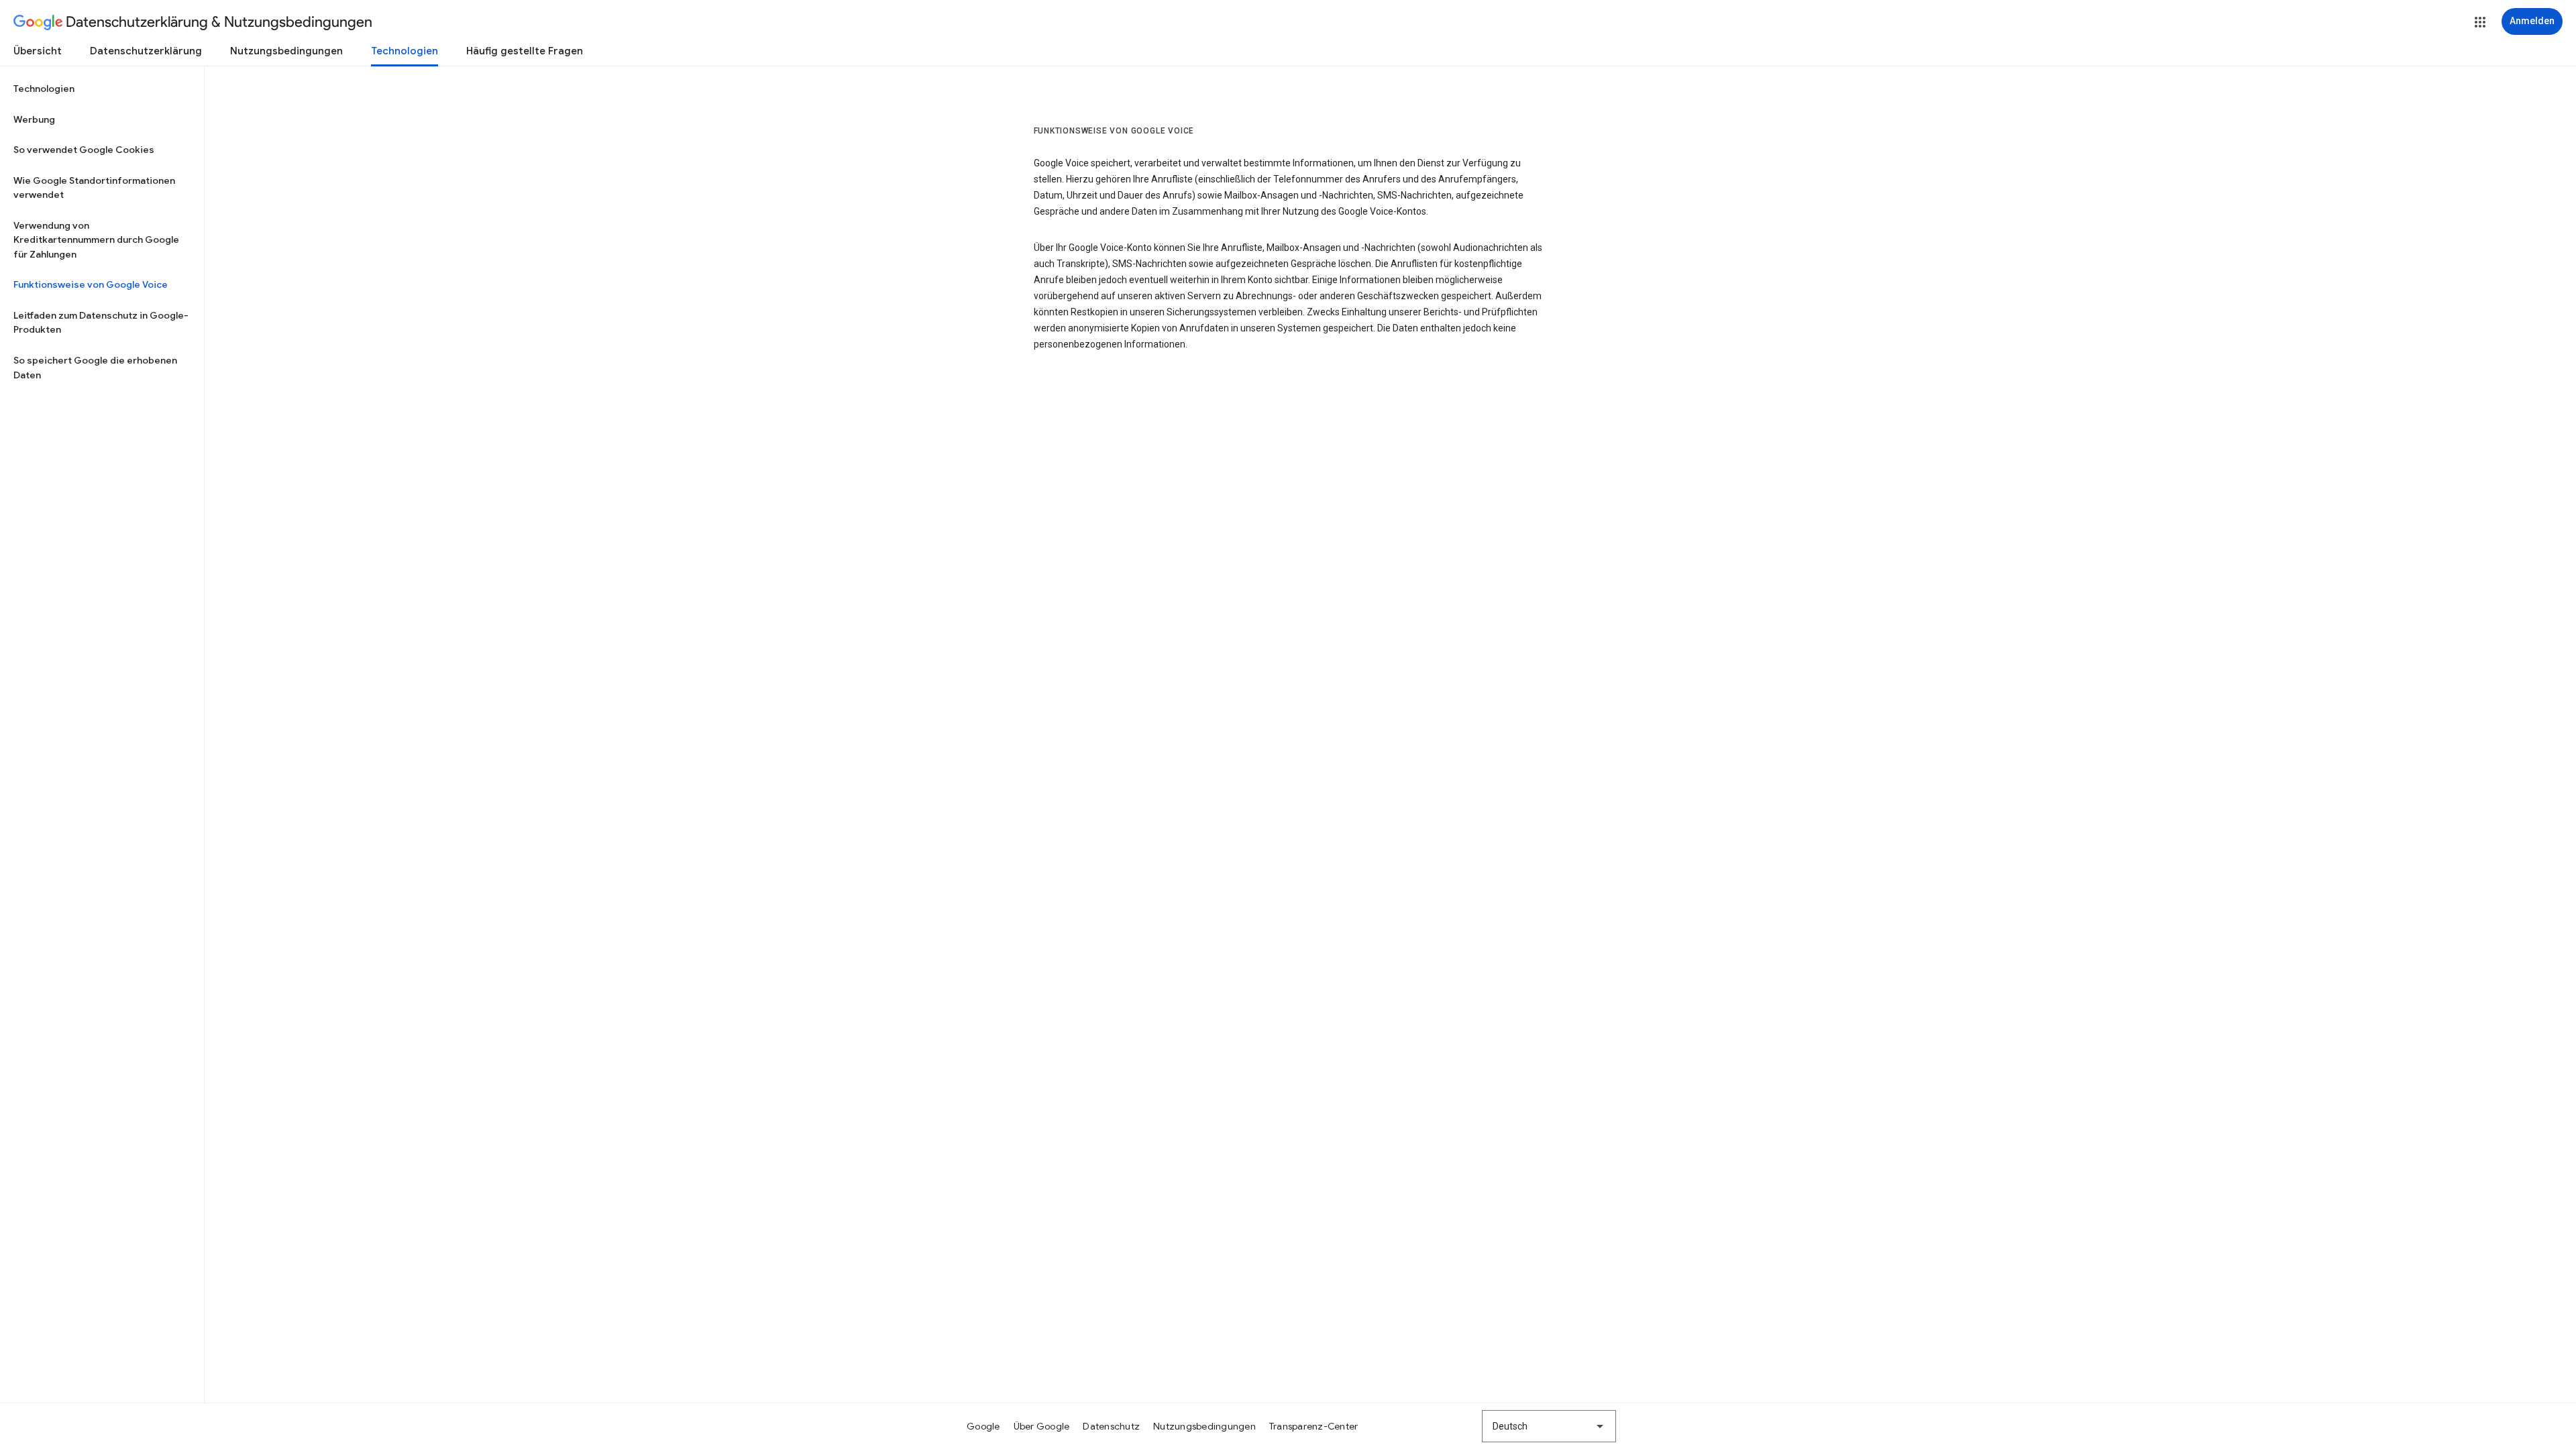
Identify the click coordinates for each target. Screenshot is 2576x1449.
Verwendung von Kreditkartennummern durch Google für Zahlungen (96, 240)
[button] (2480, 22)
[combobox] (1549, 1426)
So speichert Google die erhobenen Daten (95, 368)
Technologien (405, 51)
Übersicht (38, 51)
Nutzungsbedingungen (286, 51)
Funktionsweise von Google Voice (91, 284)
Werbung (34, 119)
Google (983, 1426)
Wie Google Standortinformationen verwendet (94, 188)
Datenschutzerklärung (146, 51)
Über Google (1042, 1426)
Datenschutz (1111, 1426)
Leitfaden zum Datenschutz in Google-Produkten (101, 323)
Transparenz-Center (1314, 1426)
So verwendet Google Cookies (84, 150)
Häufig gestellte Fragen (525, 51)
